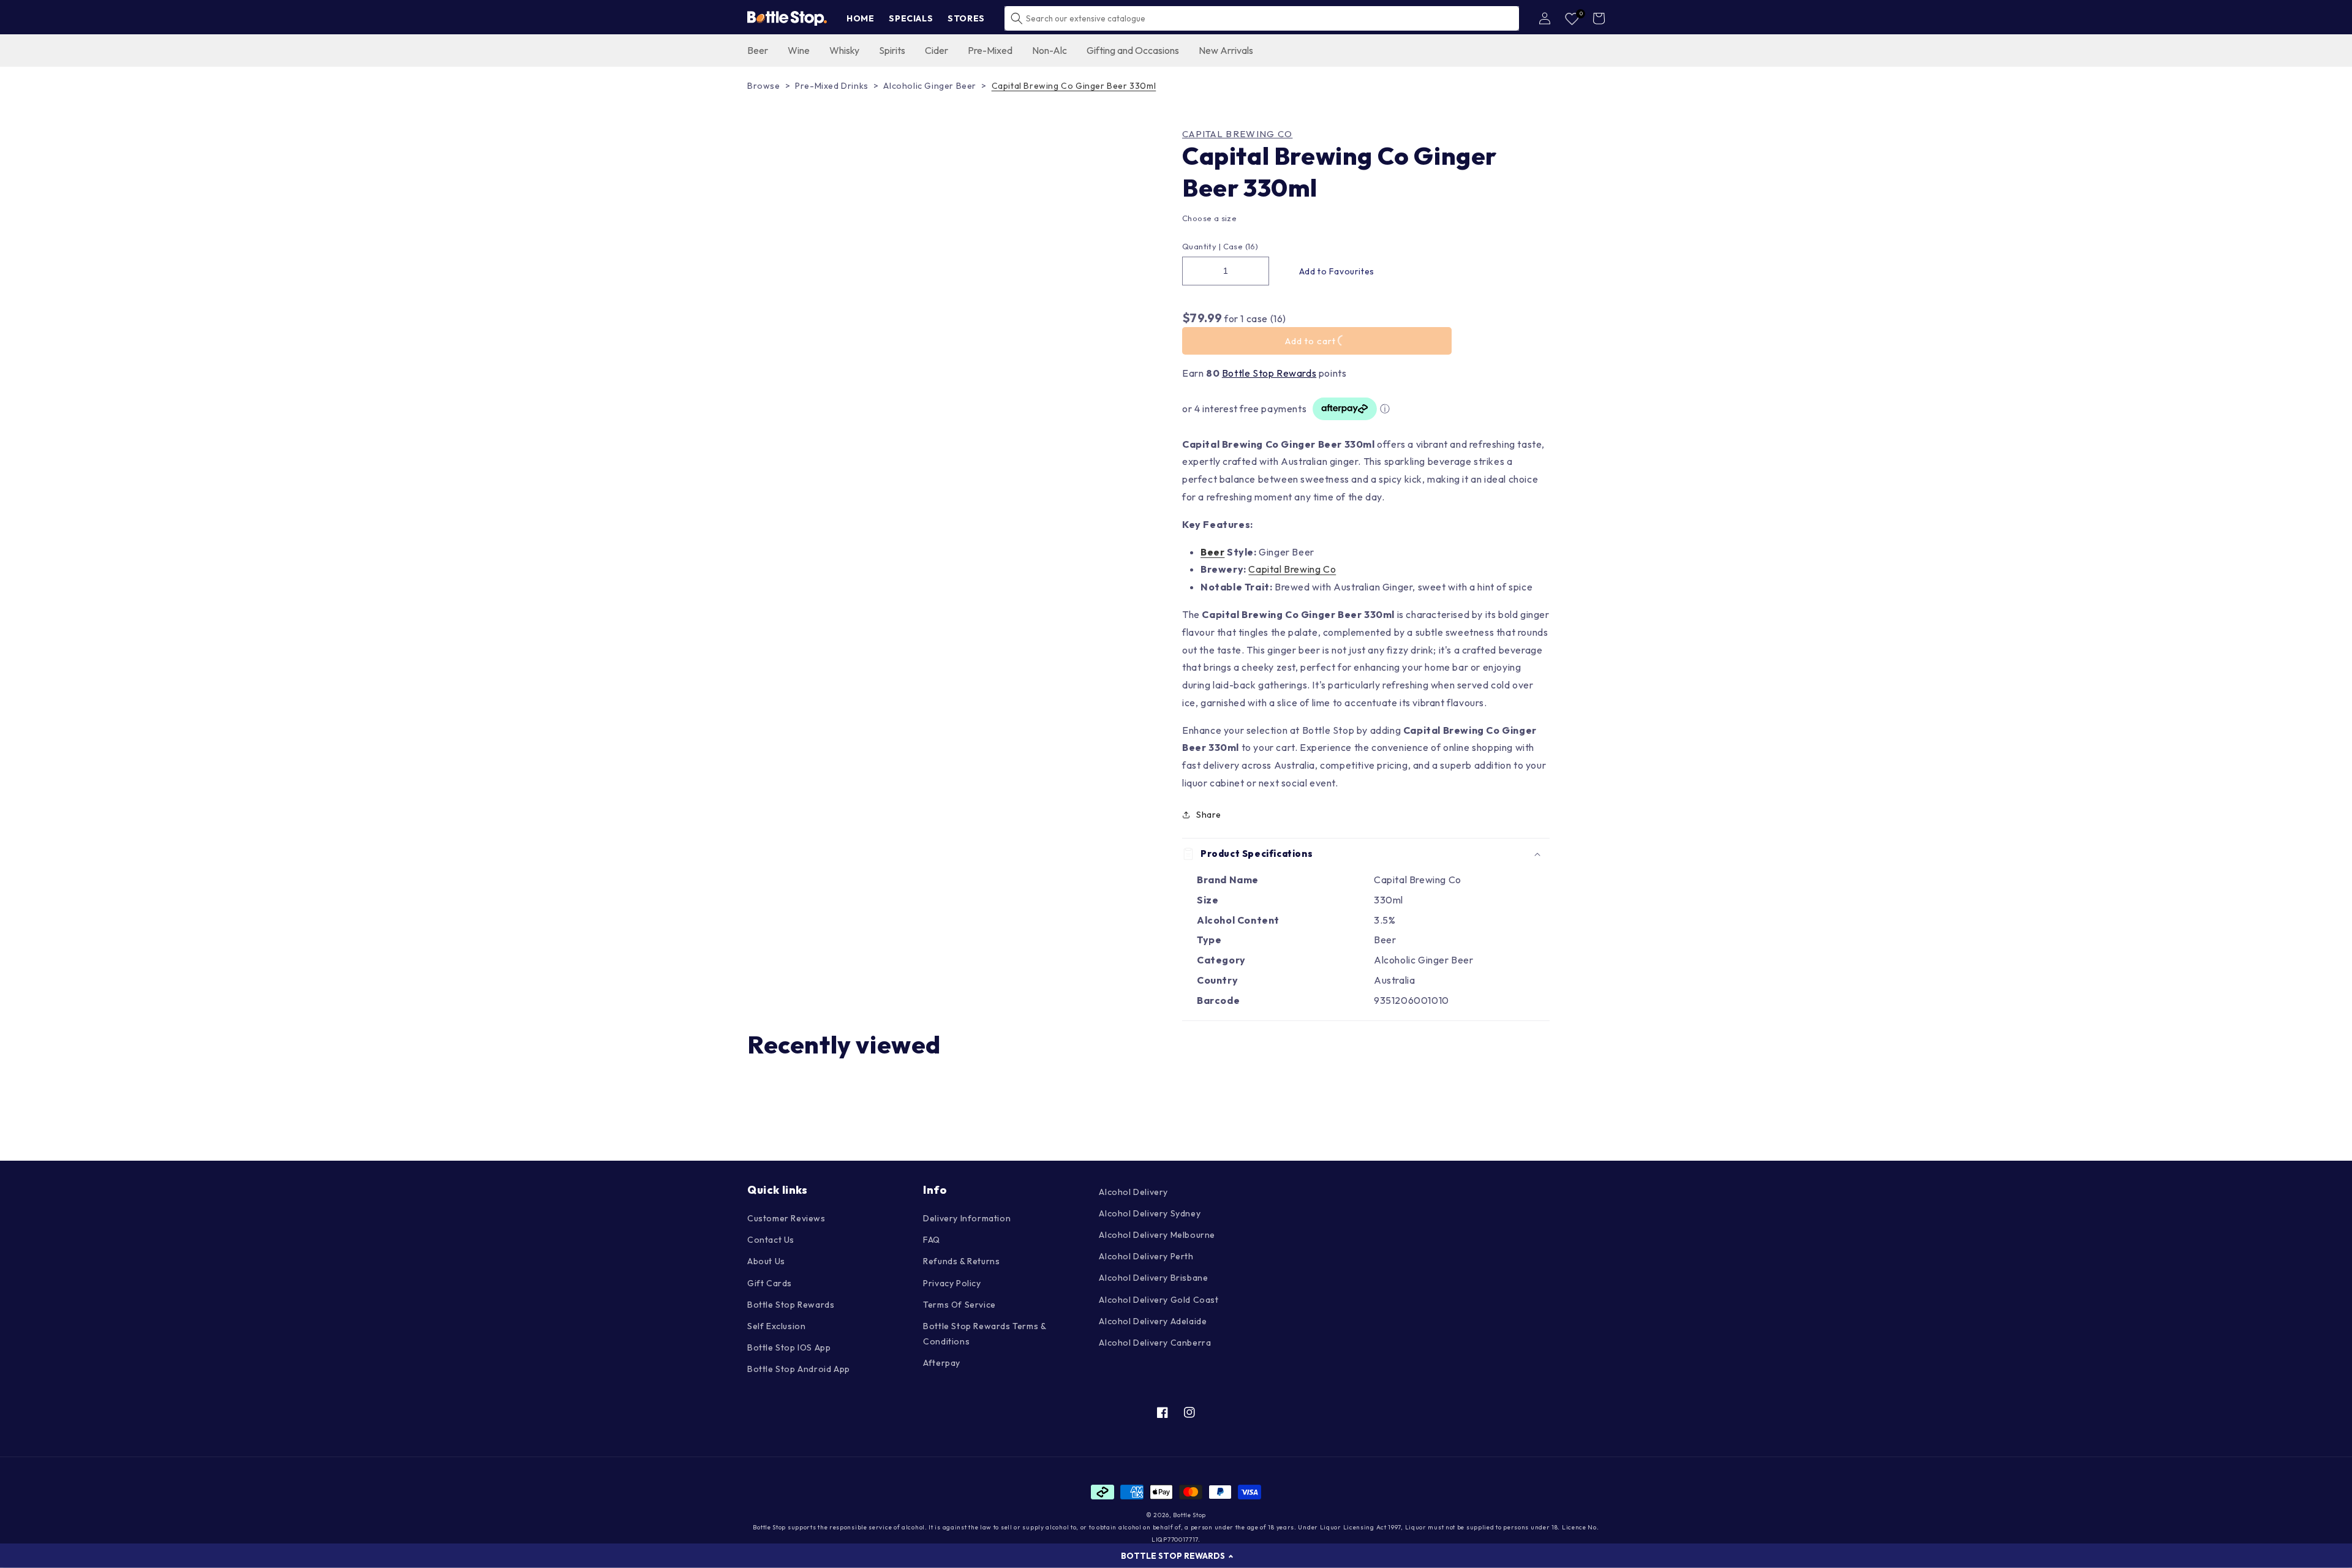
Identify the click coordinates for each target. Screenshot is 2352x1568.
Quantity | (1201, 246)
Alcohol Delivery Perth (1146, 1256)
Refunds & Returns (961, 1261)
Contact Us (771, 1240)
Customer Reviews (786, 1218)
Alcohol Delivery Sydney (1150, 1213)
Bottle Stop (1189, 1515)
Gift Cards (770, 1283)
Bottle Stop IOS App (789, 1347)
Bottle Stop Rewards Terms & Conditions (984, 1334)
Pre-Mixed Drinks (832, 86)
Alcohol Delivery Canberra (1155, 1343)
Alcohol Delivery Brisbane (1153, 1278)
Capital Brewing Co (1237, 134)
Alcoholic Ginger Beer (930, 86)
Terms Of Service (959, 1305)
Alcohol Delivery (1133, 1192)
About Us (766, 1261)
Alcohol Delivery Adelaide (1153, 1321)
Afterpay (942, 1363)
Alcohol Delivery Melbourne (1157, 1235)
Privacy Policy (952, 1283)
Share (1209, 815)
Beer (1212, 552)
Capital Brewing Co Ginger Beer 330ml (1074, 86)
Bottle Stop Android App (799, 1369)
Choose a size (1209, 218)
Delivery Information (967, 1218)
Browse (764, 86)
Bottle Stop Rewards (1269, 373)
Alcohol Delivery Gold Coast (1159, 1300)
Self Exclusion (776, 1326)
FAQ (932, 1240)
